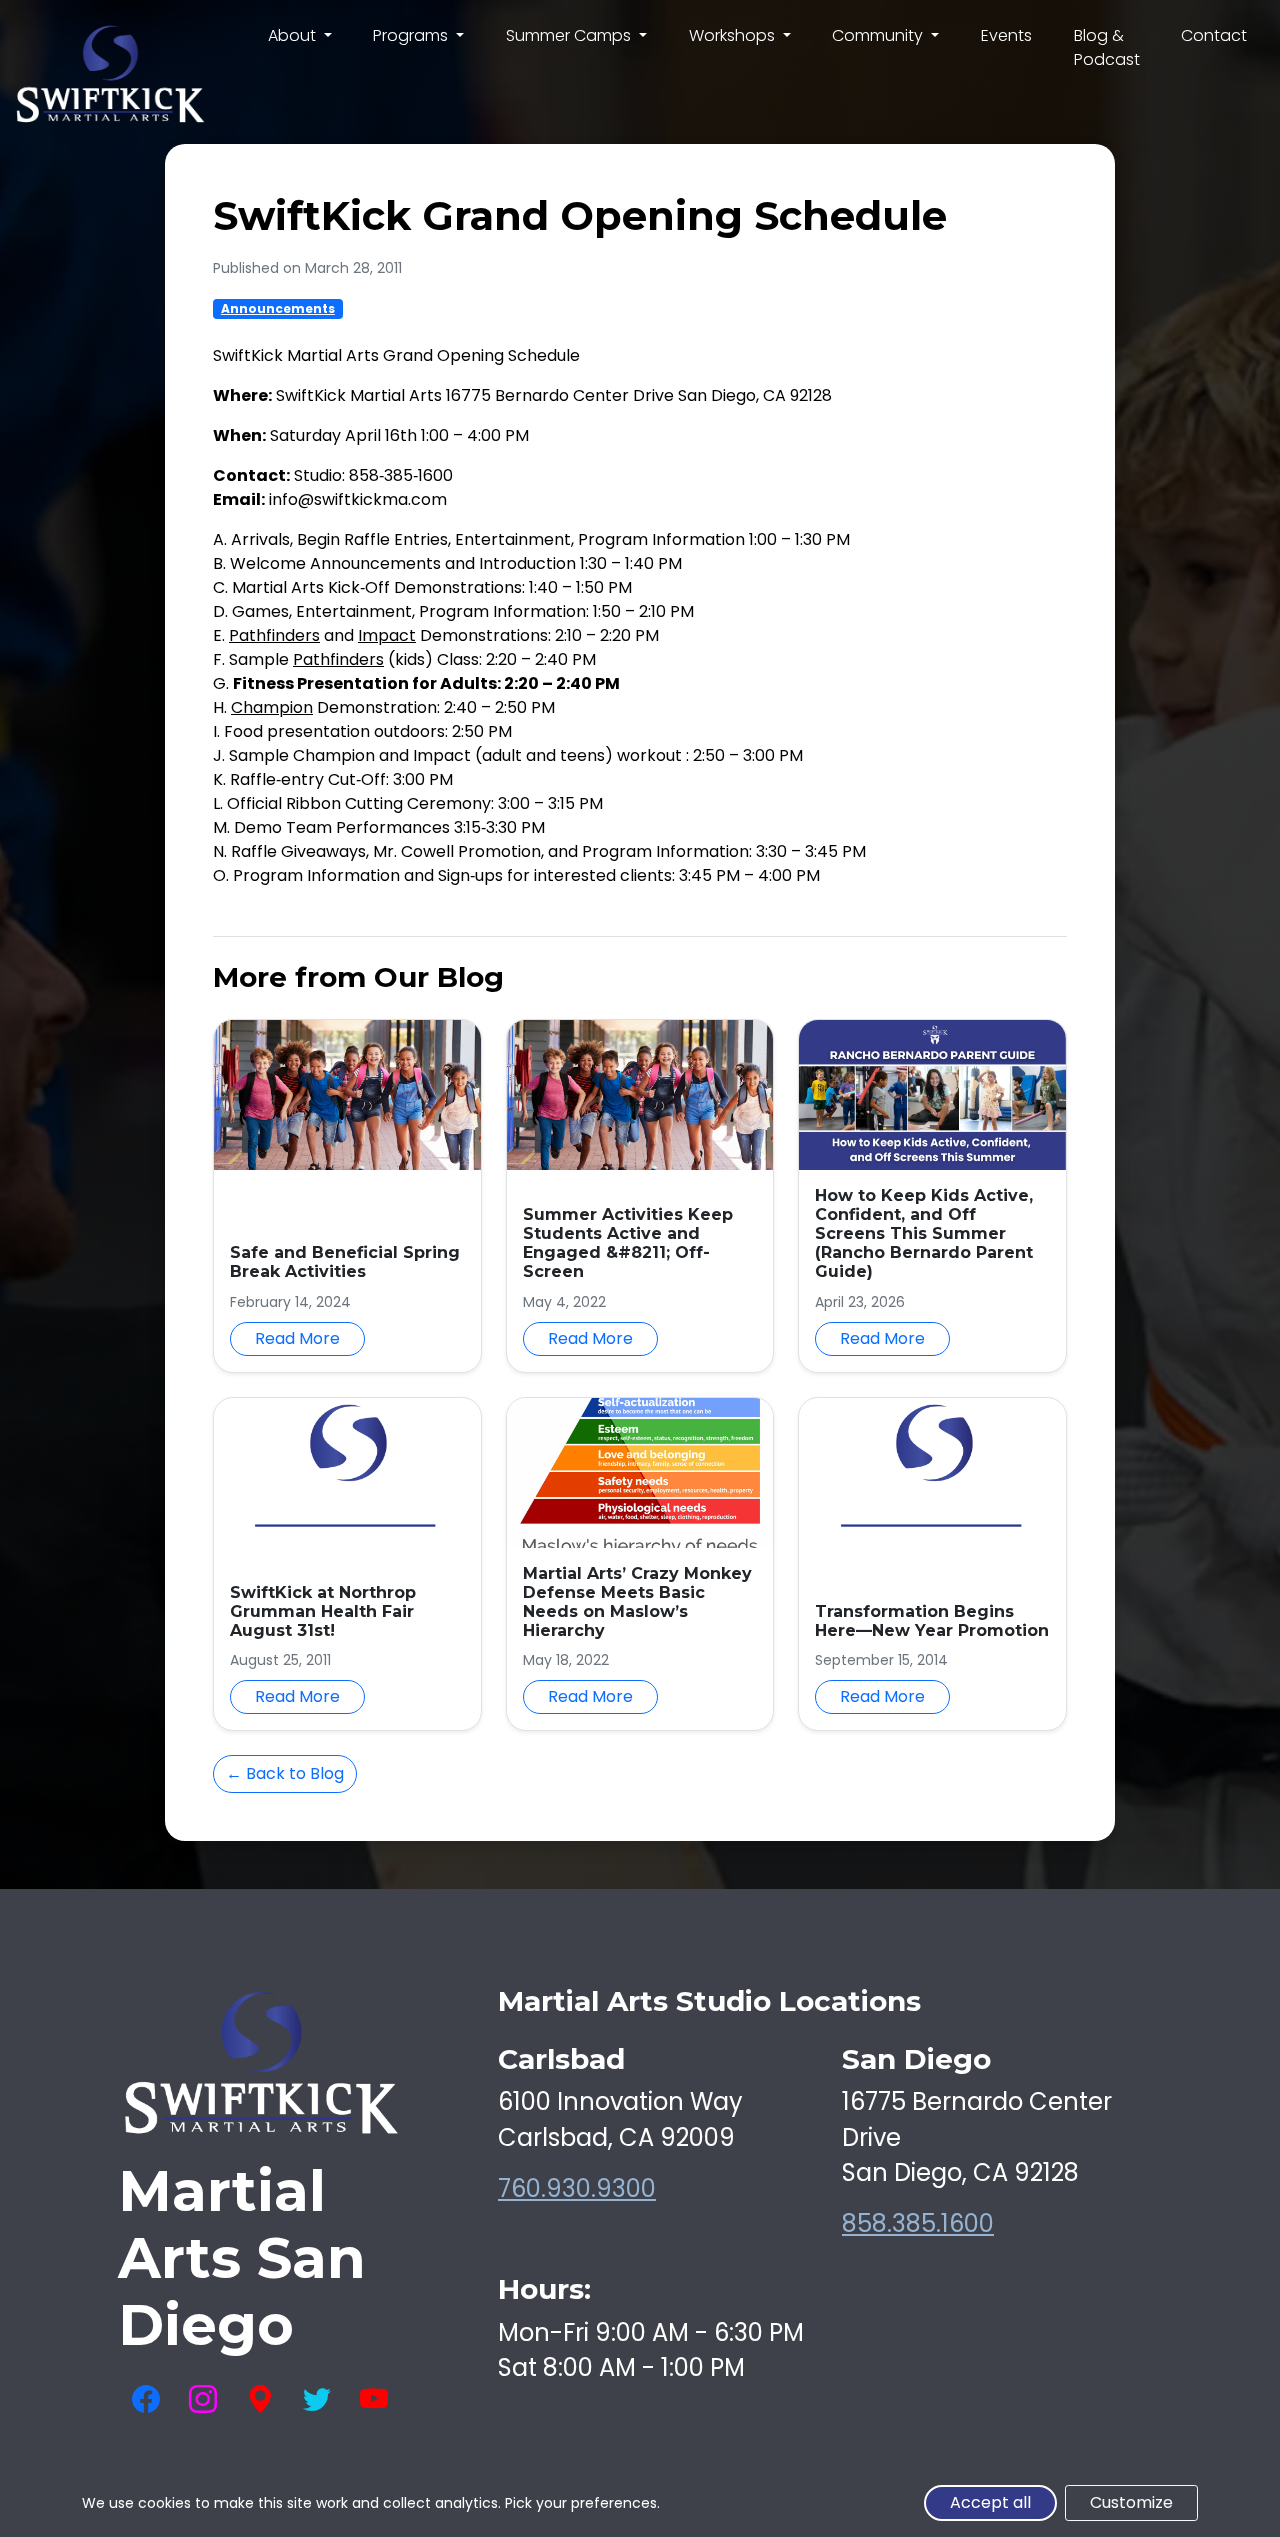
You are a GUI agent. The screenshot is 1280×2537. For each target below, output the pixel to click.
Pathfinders (274, 635)
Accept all (990, 2502)
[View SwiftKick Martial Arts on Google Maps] (260, 2400)
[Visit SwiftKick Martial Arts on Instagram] (203, 2400)
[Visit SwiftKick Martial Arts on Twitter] (317, 2400)
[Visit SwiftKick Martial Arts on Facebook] (146, 2400)
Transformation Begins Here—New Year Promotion (932, 1621)
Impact (387, 635)
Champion (272, 707)
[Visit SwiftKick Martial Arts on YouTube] (374, 2400)
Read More (297, 1338)
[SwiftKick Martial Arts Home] (109, 74)
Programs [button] (412, 35)
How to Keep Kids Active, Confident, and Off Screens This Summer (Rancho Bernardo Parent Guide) (924, 1234)
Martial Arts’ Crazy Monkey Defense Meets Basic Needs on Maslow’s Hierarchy (637, 1602)
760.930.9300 (577, 2188)
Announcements (278, 308)
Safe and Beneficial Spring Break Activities (345, 1262)
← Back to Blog (285, 1773)
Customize (1131, 2502)
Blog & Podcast (1107, 47)
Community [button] (879, 35)
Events (1006, 35)
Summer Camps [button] (570, 35)
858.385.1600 (918, 2223)
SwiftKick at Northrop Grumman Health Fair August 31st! (323, 1611)
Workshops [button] (734, 35)
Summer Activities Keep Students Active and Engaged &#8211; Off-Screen (628, 1243)
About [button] (294, 35)
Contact (1214, 35)
